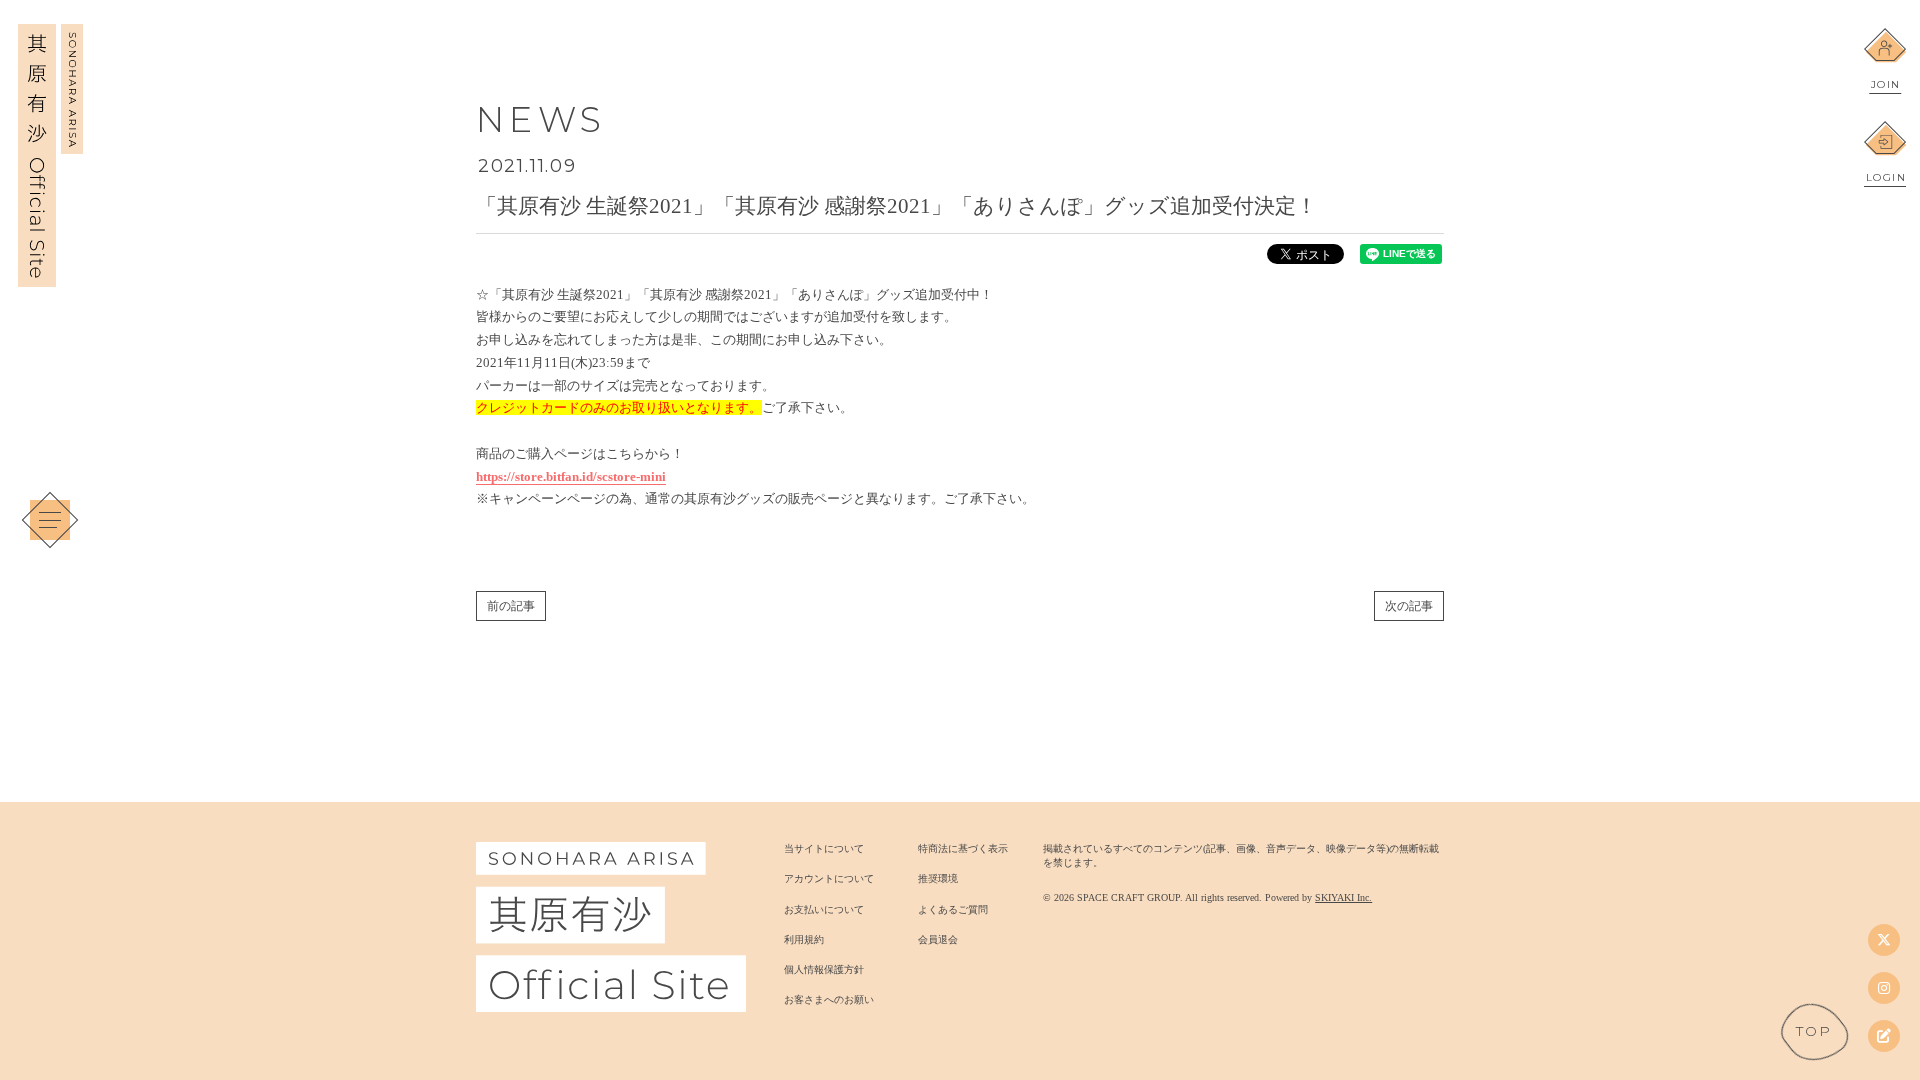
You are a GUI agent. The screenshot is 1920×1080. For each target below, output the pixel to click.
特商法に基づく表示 (963, 848)
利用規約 (804, 939)
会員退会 (938, 939)
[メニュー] (50, 520)
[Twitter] (1884, 940)
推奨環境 (938, 878)
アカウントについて (829, 878)
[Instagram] (1884, 988)
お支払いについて (824, 909)
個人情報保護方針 (824, 969)
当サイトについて (824, 848)
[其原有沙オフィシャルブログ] (1884, 1036)
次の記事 (1409, 606)
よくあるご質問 (953, 909)
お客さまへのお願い (829, 999)
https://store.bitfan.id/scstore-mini (571, 476)
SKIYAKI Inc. (1343, 897)
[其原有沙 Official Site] (50, 276)
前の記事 (511, 606)
